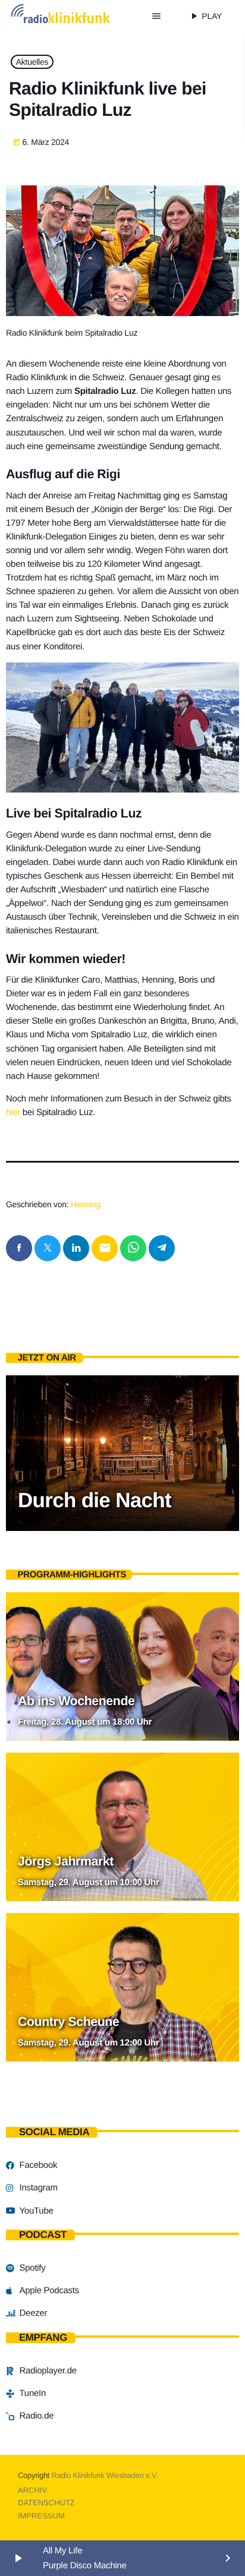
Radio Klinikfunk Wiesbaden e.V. (105, 2475)
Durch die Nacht (95, 1500)
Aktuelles (32, 62)
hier (13, 1112)
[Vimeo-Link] (74, 16)
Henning (86, 1204)
